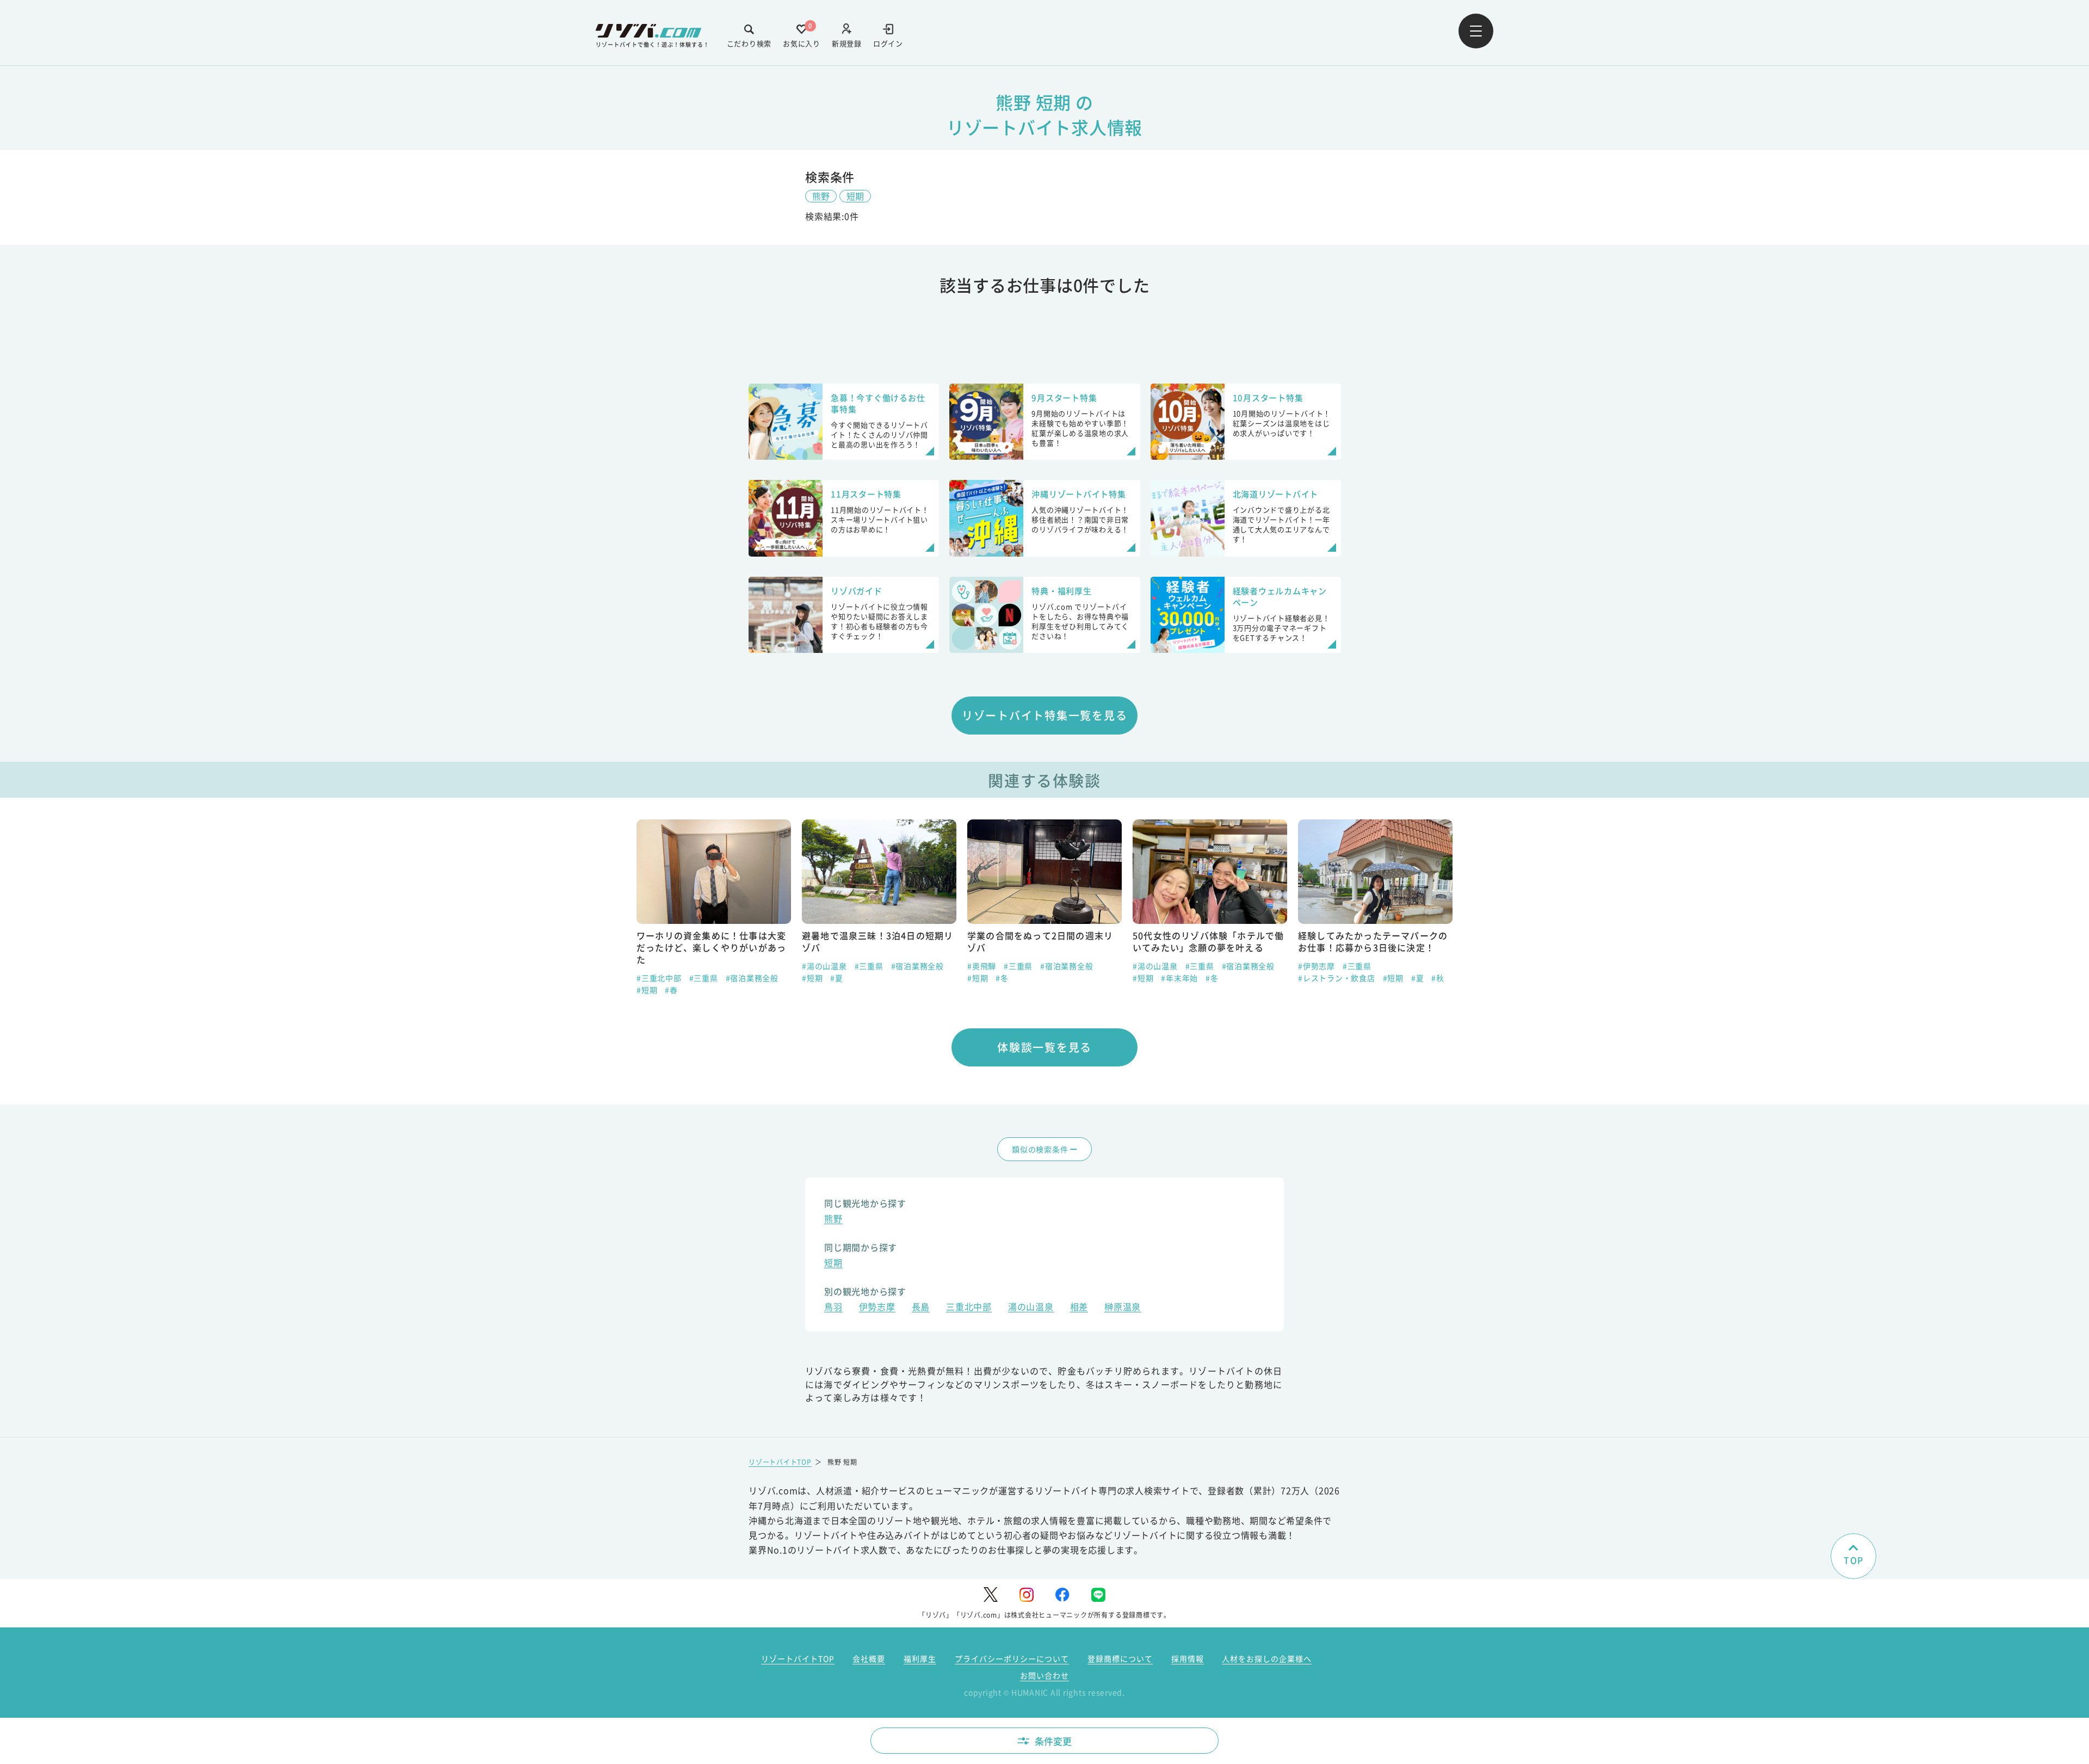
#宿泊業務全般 (752, 978)
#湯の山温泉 (824, 966)
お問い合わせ (1044, 1675)
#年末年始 (1179, 978)
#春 (671, 990)
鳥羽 (833, 1308)
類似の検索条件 (1040, 1149)
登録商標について (1120, 1658)
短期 (855, 196)
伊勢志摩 (877, 1308)
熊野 (821, 196)
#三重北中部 (659, 978)
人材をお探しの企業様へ (1267, 1658)
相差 (1079, 1308)
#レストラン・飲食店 (1337, 978)
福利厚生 (920, 1658)
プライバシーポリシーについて (1012, 1658)
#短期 (647, 990)
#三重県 (704, 978)
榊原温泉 (1123, 1308)
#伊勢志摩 (1317, 966)
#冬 (1002, 978)
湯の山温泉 (1031, 1308)
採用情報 (1188, 1658)
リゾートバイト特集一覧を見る (1045, 715)
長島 (921, 1308)
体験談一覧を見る (1044, 1047)
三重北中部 (969, 1308)
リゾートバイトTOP (780, 1462)
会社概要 (869, 1658)
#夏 (837, 978)
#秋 (1438, 978)
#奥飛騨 (982, 966)
